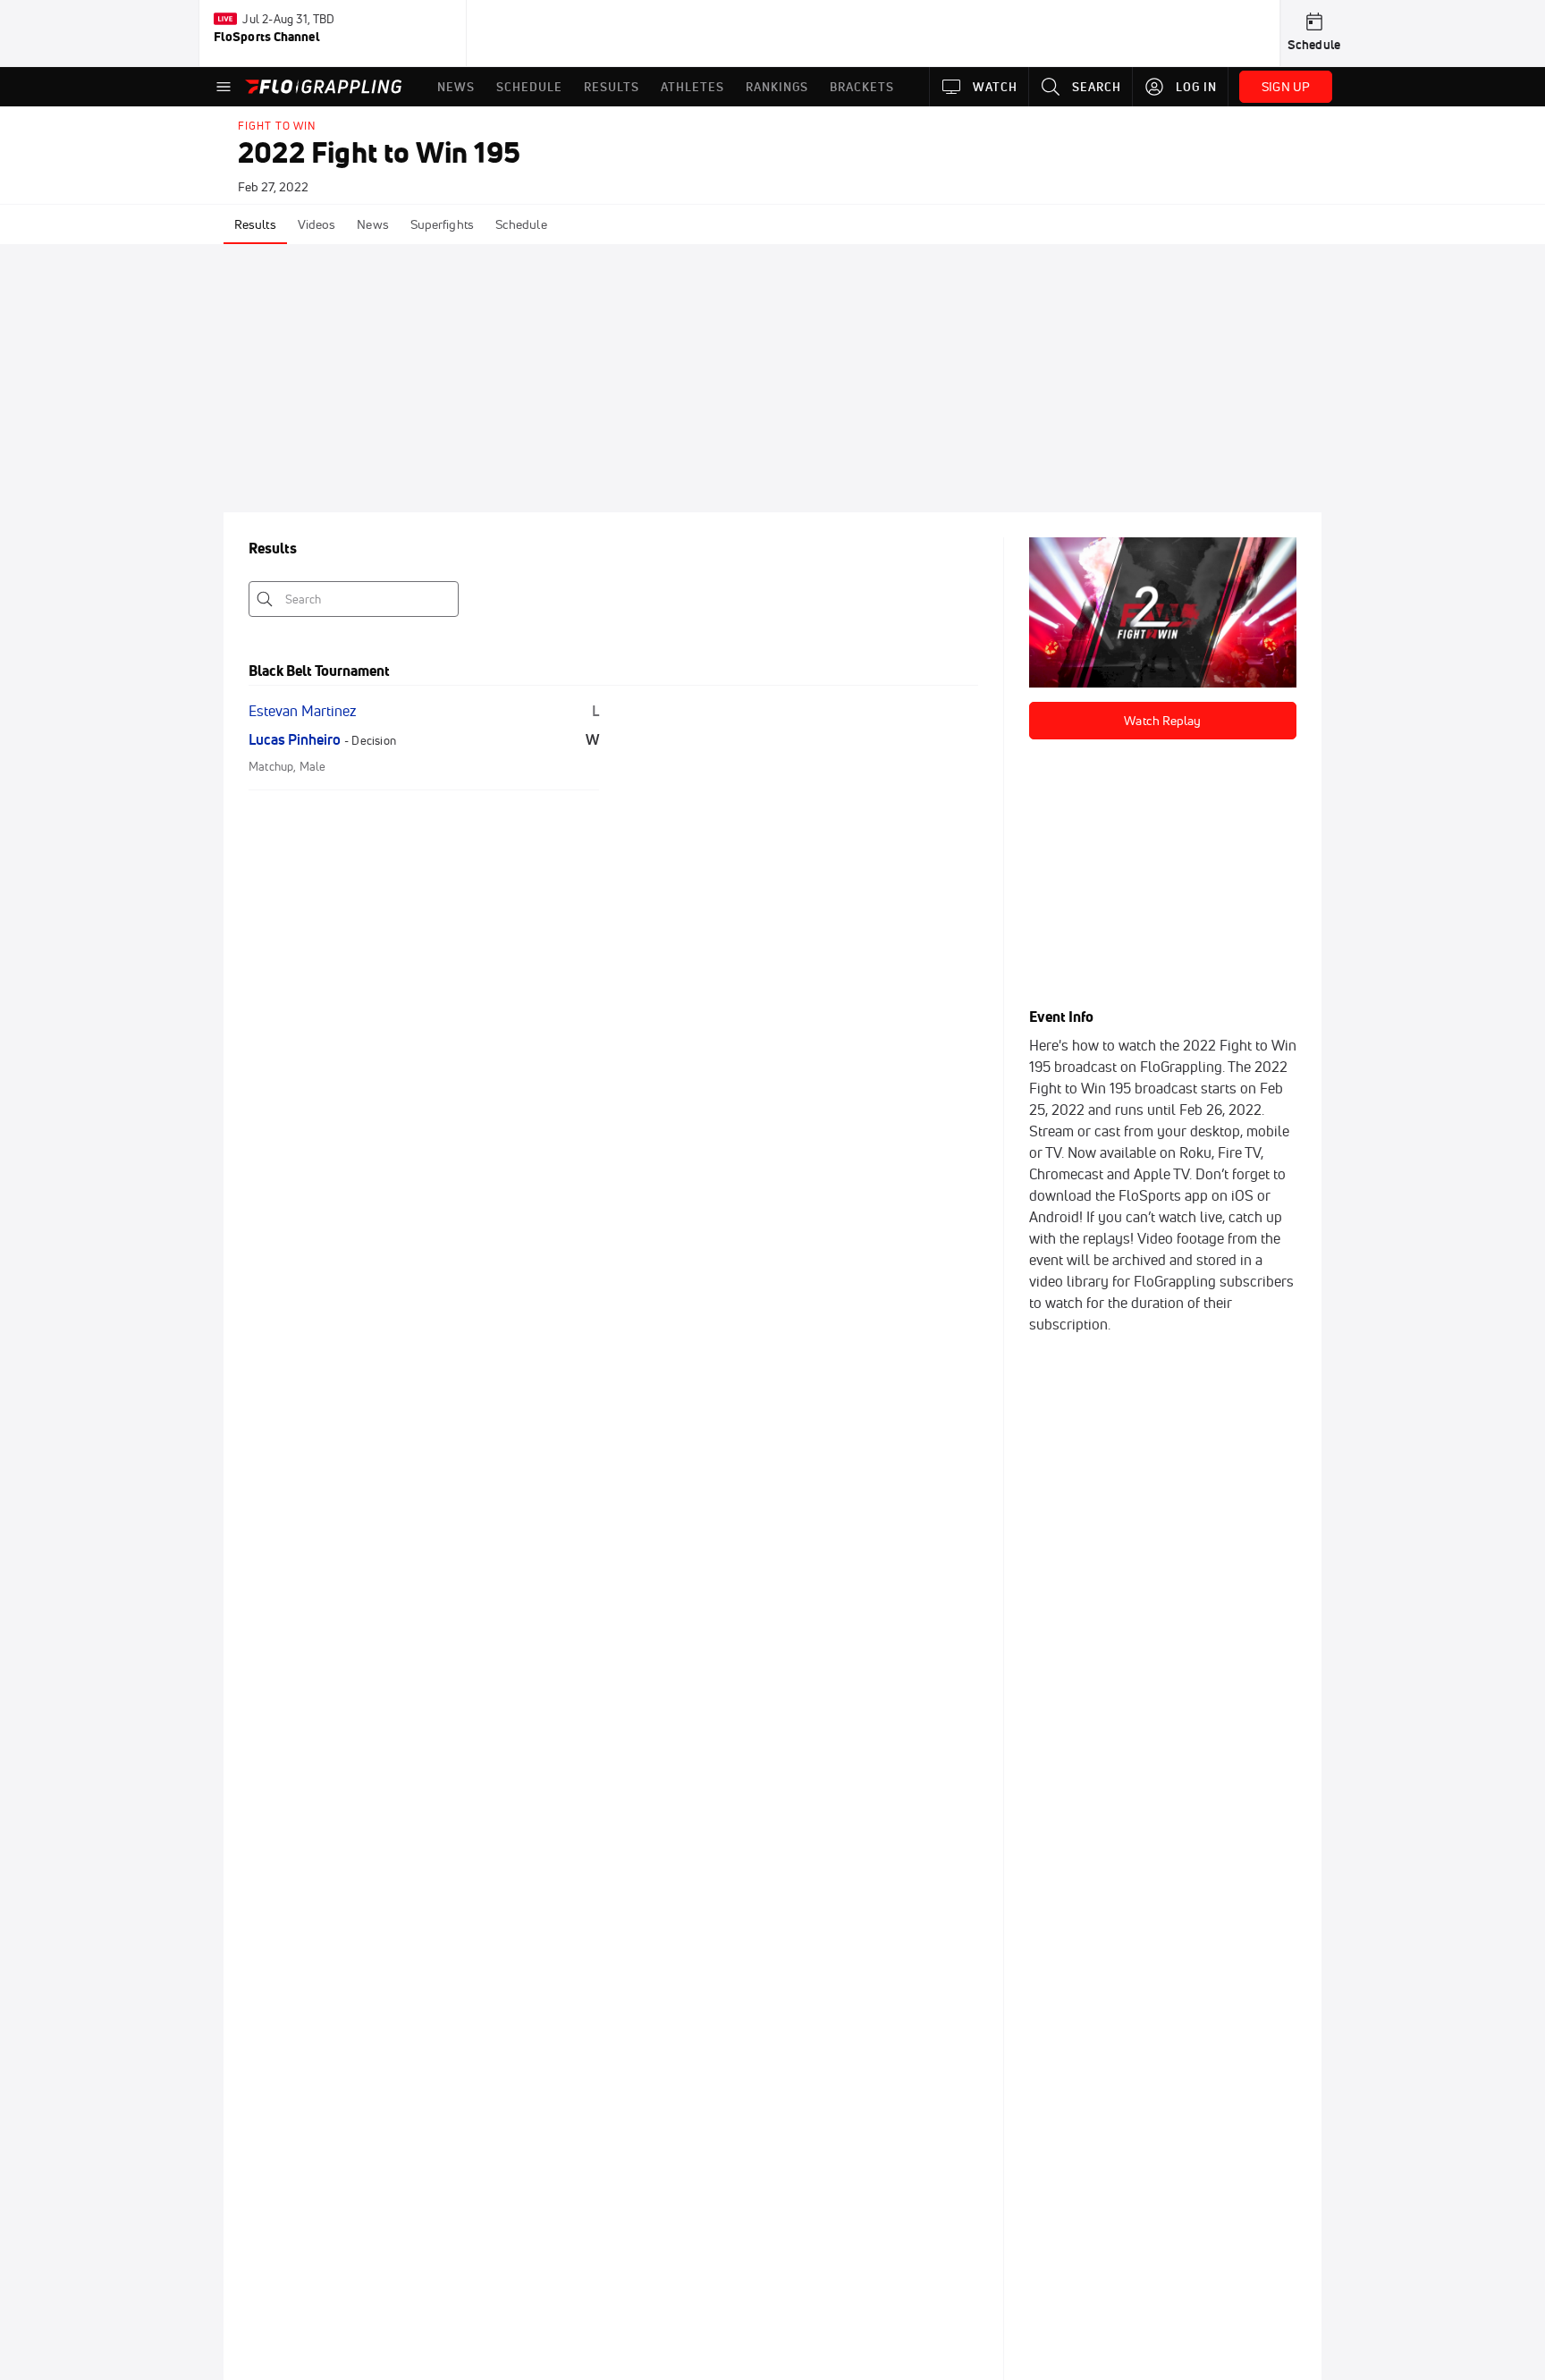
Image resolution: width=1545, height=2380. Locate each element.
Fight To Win (277, 126)
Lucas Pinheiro (295, 739)
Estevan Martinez (302, 711)
